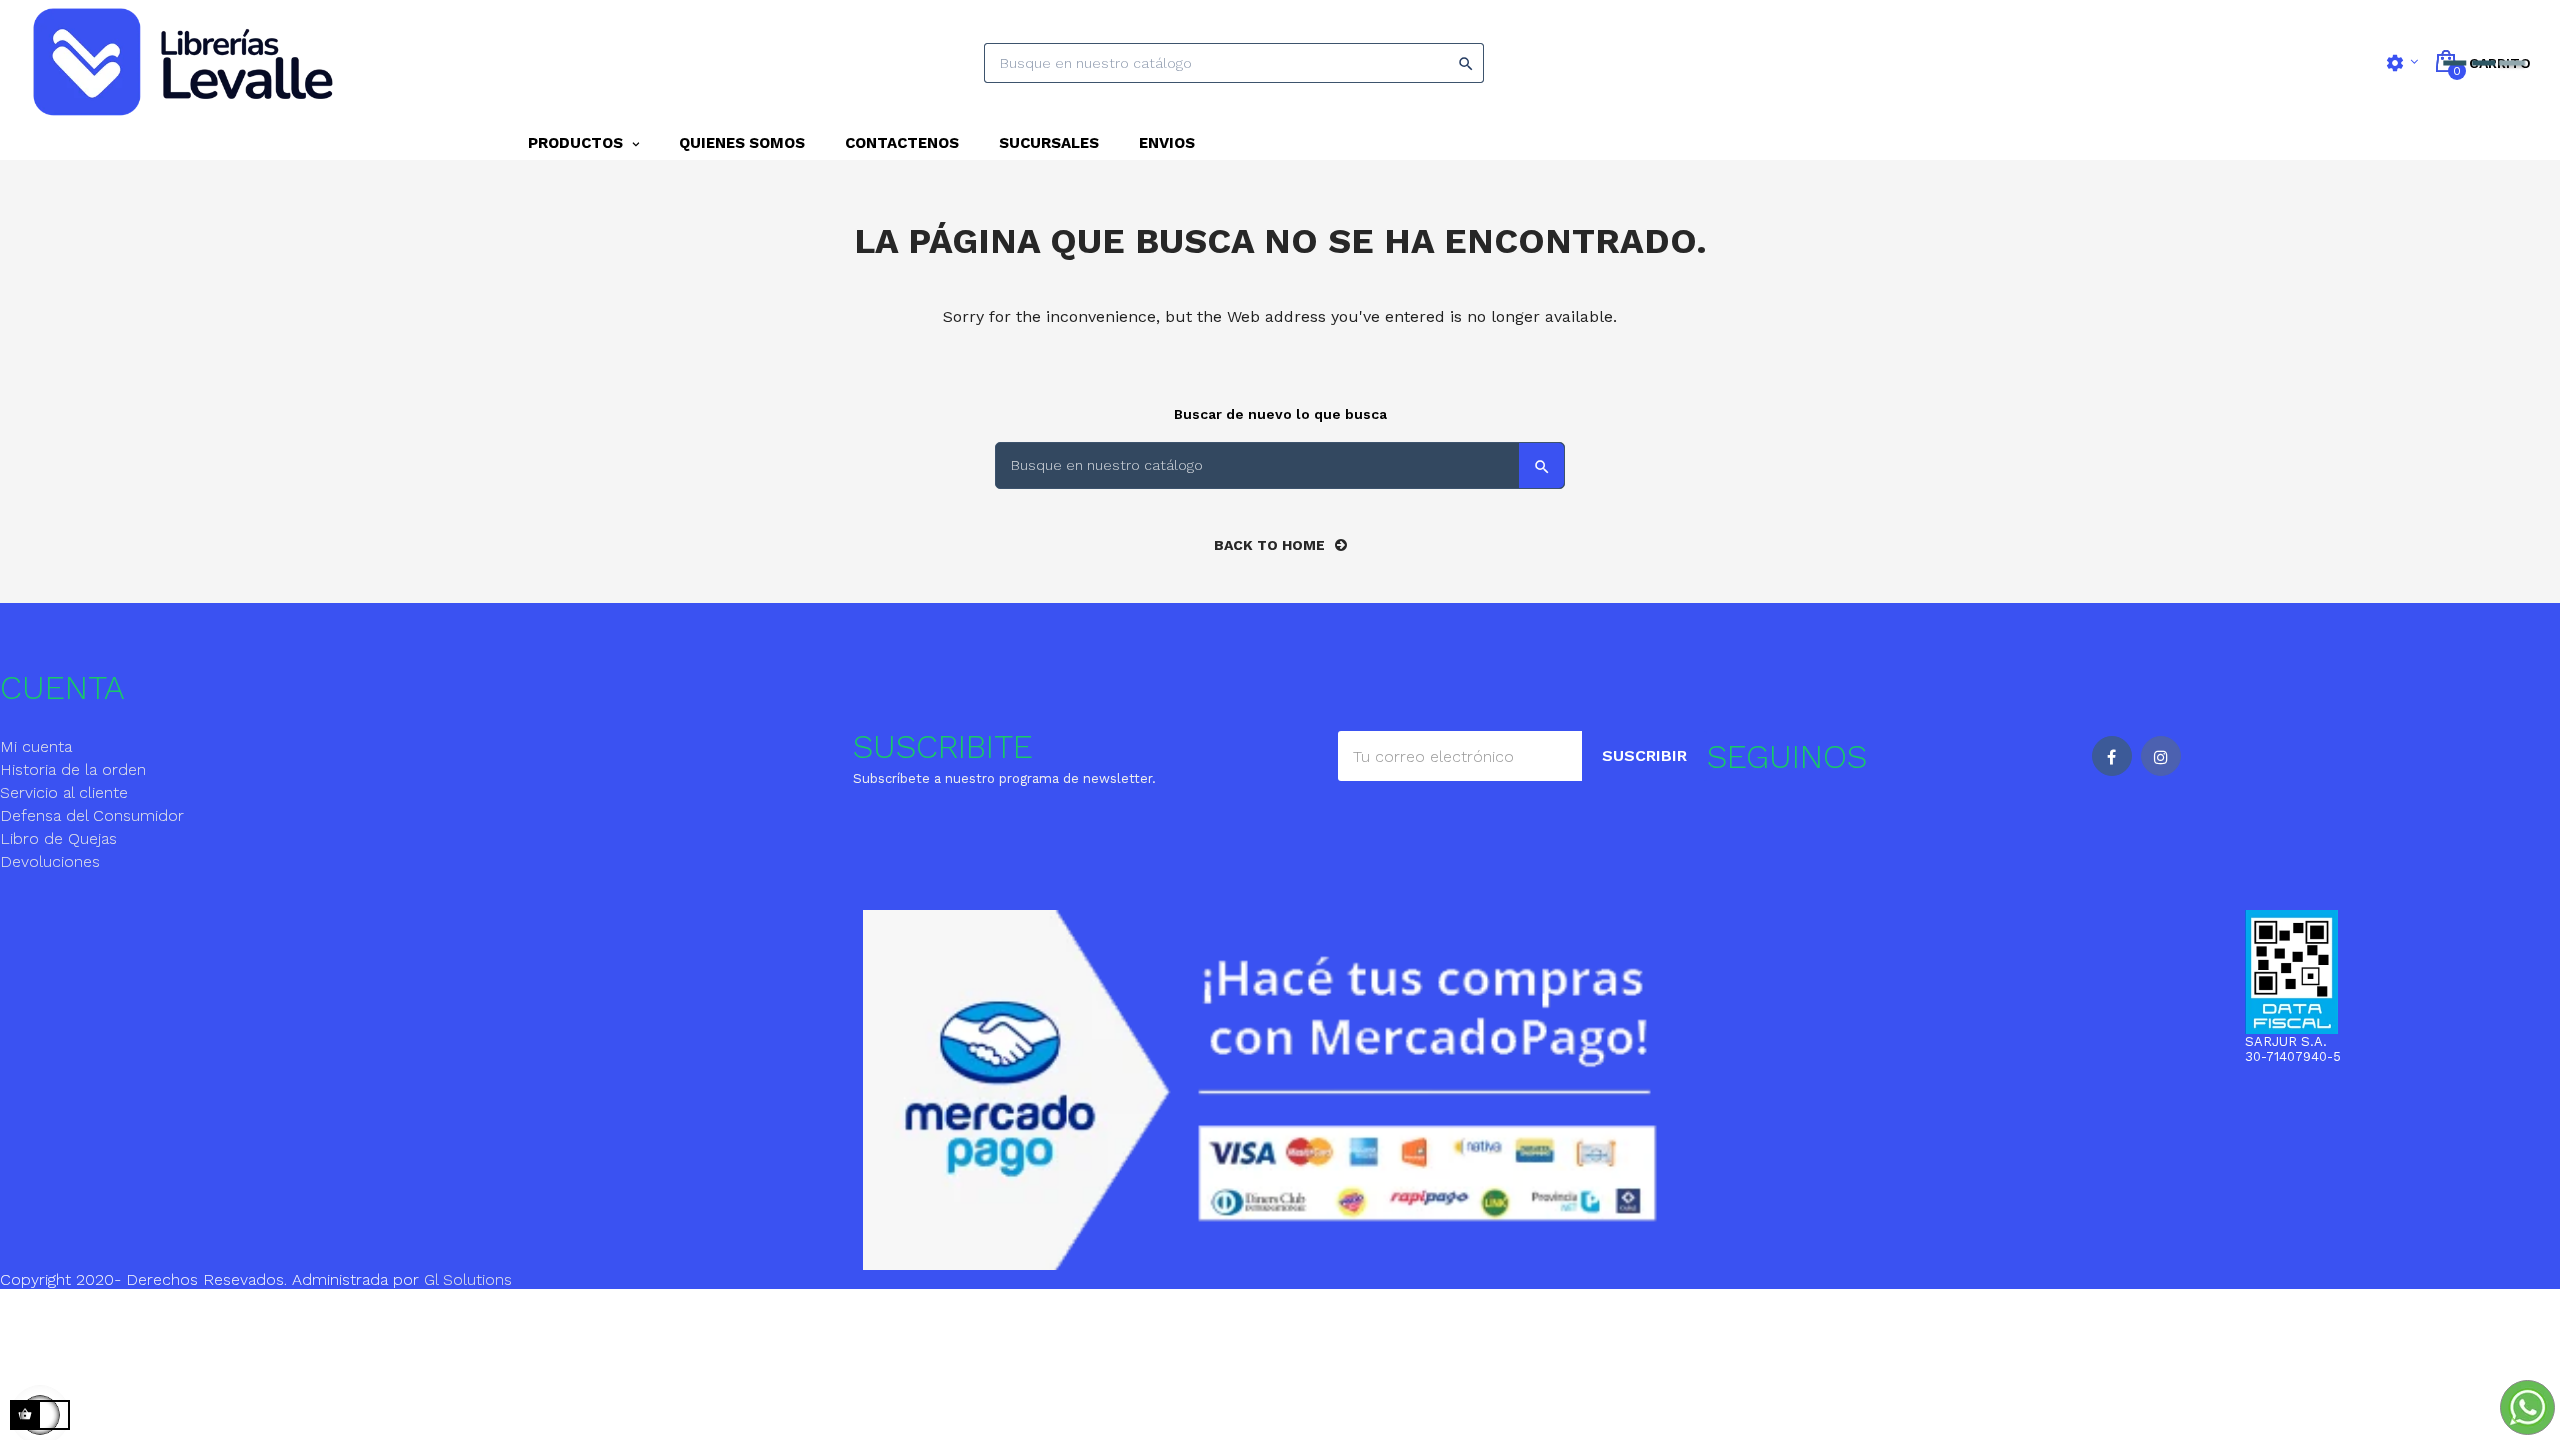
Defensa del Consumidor (92, 815)
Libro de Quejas (58, 838)
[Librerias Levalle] (187, 63)
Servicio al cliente (64, 792)
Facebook (2112, 756)
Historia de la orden (73, 769)
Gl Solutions (468, 1279)
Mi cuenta (36, 746)
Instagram (2161, 756)
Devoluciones (50, 861)
